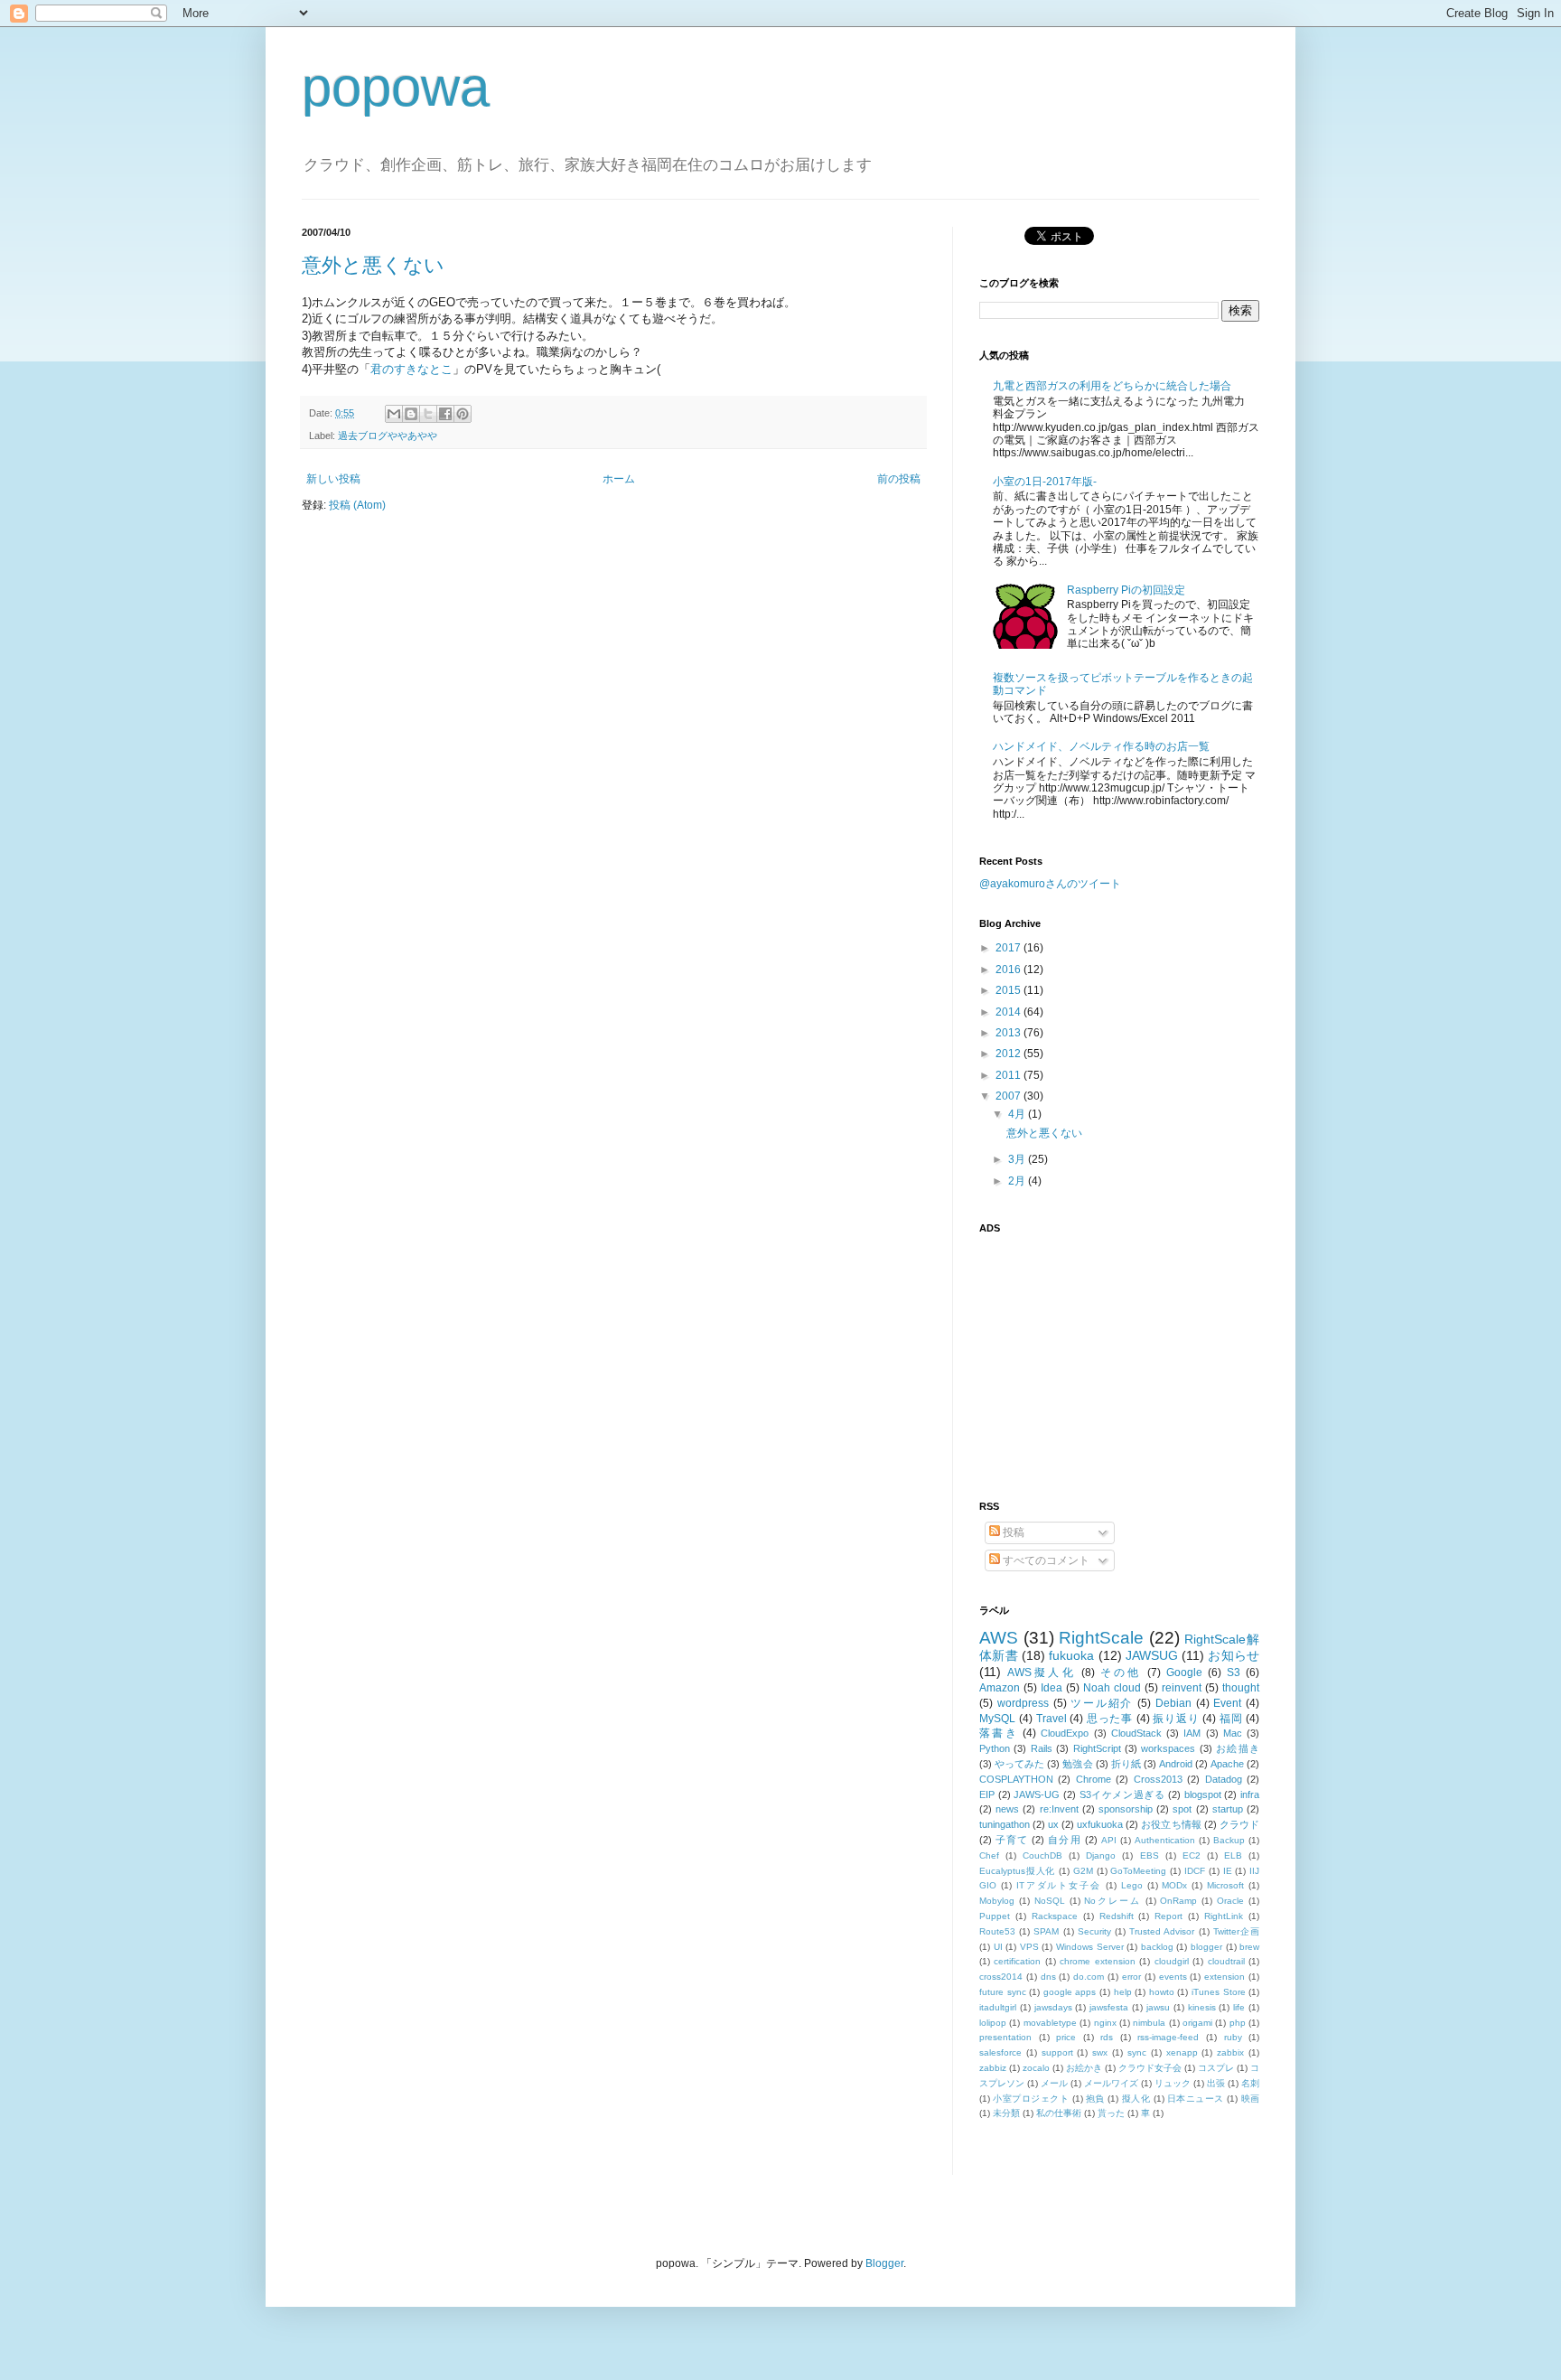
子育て (1012, 1840)
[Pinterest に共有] (463, 414)
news (1007, 1809)
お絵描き (1238, 1748)
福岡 (1231, 1719)
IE (1228, 1871)
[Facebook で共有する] (445, 414)
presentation (1005, 2037)
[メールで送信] (394, 414)
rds (1107, 2037)
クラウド (1239, 1824)
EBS (1150, 1855)
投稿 (1012, 1532)
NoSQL (1050, 1901)
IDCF (1195, 1871)
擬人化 (1136, 2099)
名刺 (1250, 2083)
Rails (1042, 1748)
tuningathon (1005, 1824)
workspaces (1168, 1748)
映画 (1250, 2099)
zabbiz (993, 2068)
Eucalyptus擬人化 (1017, 1871)
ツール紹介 (1102, 1703)
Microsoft (1225, 1885)
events (1173, 1977)
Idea (1052, 1688)
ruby (1233, 2037)
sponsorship (1126, 1809)
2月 (1018, 1181)
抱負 (1095, 2099)
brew (1249, 1947)
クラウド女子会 (1150, 2068)
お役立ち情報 (1171, 1824)
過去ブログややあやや (388, 436)
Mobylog (997, 1901)
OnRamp (1178, 1901)
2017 (1010, 948)
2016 (1010, 970)
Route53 (997, 1931)
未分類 (1006, 2113)
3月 (1018, 1159)
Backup (1229, 1840)
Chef (989, 1855)
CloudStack (1136, 1733)
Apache (1227, 1764)
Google (1184, 1673)
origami (1197, 2023)
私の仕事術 (1059, 2113)
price (1066, 2037)
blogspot (1203, 1794)
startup (1228, 1809)
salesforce (1000, 2052)
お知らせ (1234, 1655)
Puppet (995, 1916)
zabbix (1230, 2052)
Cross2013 (1158, 1779)
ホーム (619, 479)
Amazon (1000, 1688)
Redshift (1117, 1916)
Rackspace (1055, 1916)
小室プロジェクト (1031, 2099)
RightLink (1224, 1916)
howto (1162, 1992)
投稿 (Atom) (357, 505)
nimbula (1149, 2023)
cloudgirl (1172, 1961)
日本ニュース (1196, 2099)
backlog (1157, 1947)
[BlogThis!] (411, 414)
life (1239, 2007)
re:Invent (1059, 1809)
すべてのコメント (1045, 1560)
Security (1094, 1931)
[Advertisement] (1092, 1356)
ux (1053, 1824)
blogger (1206, 1947)
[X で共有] (428, 414)
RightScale (1101, 1638)
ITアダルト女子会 (1059, 1885)
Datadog (1224, 1779)
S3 (1234, 1673)
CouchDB (1042, 1855)
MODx (1174, 1885)
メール (1054, 2083)
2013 (1010, 1033)
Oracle (1230, 1901)
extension (1224, 1977)
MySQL (997, 1719)
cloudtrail (1226, 1961)
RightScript (1097, 1748)
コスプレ (1216, 2068)
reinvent (1182, 1688)
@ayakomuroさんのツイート (1050, 884)
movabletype (1050, 2023)
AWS (999, 1638)
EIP (987, 1794)
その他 (1121, 1673)
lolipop (993, 2023)
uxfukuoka (1100, 1824)
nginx (1105, 2023)
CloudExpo (1065, 1733)
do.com (1089, 1977)
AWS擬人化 (1042, 1673)
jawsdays (1053, 2007)
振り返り (1176, 1719)
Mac (1233, 1733)
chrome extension (1097, 1961)
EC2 (1192, 1855)
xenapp (1182, 2052)
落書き (999, 1733)
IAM (1192, 1733)
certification (1017, 1961)
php (1238, 2023)
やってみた (1019, 1764)
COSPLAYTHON (1016, 1779)
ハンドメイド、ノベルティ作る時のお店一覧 (1101, 746)
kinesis (1202, 2007)
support (1057, 2052)
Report (1168, 1916)
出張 (1216, 2083)
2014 (1010, 1012)
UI (998, 1947)
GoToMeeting (1138, 1871)
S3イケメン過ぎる (1122, 1794)
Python (995, 1748)
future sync (1003, 1992)
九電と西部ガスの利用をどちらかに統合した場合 (1112, 386)
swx (1100, 2052)
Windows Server (1090, 1947)
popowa (396, 87)
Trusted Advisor (1162, 1931)
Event (1227, 1703)
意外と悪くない (373, 265)
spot (1182, 1809)
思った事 (1110, 1719)
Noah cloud (1112, 1688)
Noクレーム (1112, 1901)
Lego (1132, 1885)
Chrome (1094, 1779)
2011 (1010, 1075)
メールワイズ (1111, 2083)
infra (1250, 1794)
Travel (1052, 1719)
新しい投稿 (333, 479)
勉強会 (1077, 1764)
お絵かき (1084, 2068)
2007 (1010, 1096)
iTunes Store (1219, 1992)
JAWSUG (1152, 1655)
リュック (1173, 2083)
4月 (1018, 1114)
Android (1176, 1764)
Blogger (884, 2263)
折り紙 (1126, 1764)
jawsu (1158, 2007)
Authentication (1165, 1840)
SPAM (1046, 1931)
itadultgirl (998, 2007)
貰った (1111, 2113)
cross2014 (1001, 1977)
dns (1048, 1977)
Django (1101, 1855)
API (1109, 1840)
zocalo (1036, 2068)
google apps (1070, 1992)
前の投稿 (899, 479)
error (1131, 1977)
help (1123, 1992)
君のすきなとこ (411, 369)
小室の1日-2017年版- (1045, 482)
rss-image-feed (1168, 2037)
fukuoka (1071, 1655)
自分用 (1064, 1840)
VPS (1029, 1947)
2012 (1010, 1054)
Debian (1173, 1703)
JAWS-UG (1037, 1794)
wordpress (1023, 1703)
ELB (1233, 1855)
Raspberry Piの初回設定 (1126, 590)
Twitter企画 (1236, 1931)
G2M (1083, 1871)
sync (1137, 2052)
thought (1241, 1688)
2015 (1010, 990)
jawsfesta (1109, 2007)
